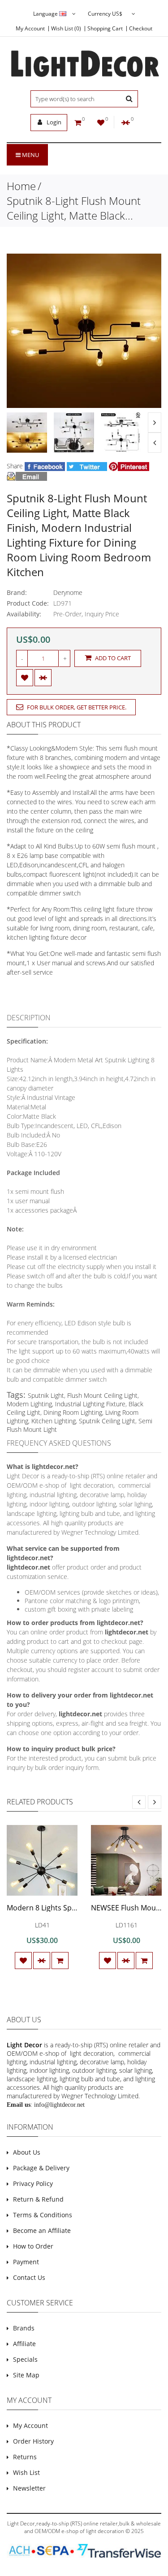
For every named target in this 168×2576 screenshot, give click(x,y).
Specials (25, 2359)
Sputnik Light (46, 1395)
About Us (27, 2152)
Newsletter (29, 2488)
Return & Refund (38, 2199)
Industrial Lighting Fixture (90, 1404)
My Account (30, 29)
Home (21, 186)
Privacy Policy (33, 2183)
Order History (33, 2441)
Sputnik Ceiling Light (107, 1421)
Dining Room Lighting (73, 1412)
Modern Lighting (29, 1404)
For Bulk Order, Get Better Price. (76, 707)
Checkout (141, 29)
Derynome (68, 592)
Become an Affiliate (42, 2230)
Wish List (26, 2472)
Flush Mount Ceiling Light (102, 1395)
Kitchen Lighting (54, 1421)
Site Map (26, 2375)
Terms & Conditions (43, 2215)
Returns (25, 2457)
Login (53, 122)
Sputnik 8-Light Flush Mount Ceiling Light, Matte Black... (74, 208)
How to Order (33, 2246)
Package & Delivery (41, 2168)
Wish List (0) (66, 29)
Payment (26, 2262)
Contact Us (29, 2277)
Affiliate (24, 2344)
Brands (24, 2328)
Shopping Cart (105, 29)
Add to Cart (112, 658)
